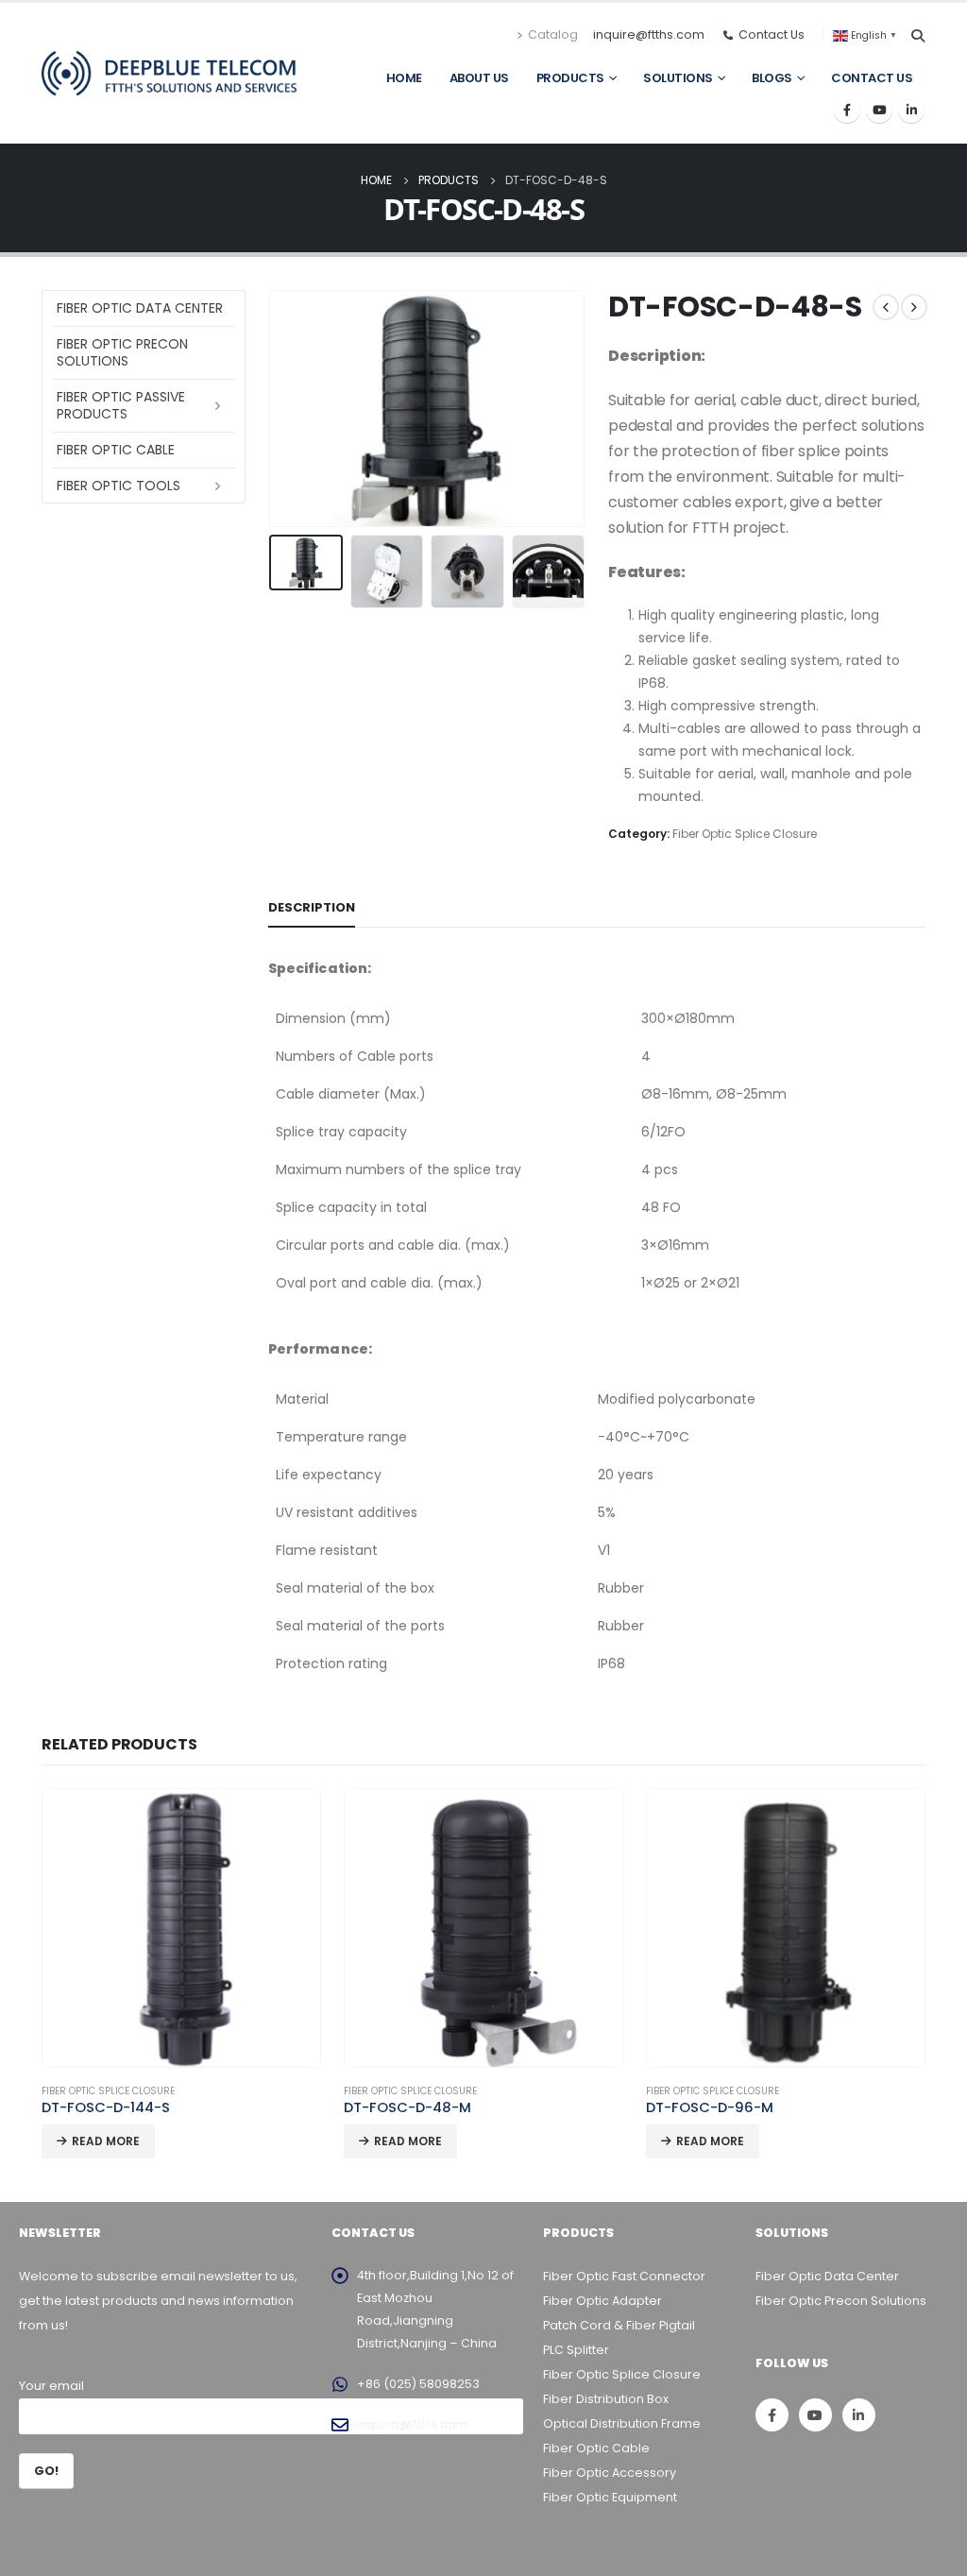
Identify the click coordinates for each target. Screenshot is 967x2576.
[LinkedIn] (911, 110)
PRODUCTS (570, 78)
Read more (106, 2141)
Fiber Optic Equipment (610, 2497)
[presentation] (273, 409)
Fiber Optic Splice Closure (745, 834)
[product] (181, 1928)
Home (404, 78)
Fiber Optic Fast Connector (624, 2276)
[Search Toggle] (917, 36)
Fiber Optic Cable (116, 450)
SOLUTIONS (678, 78)
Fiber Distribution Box (606, 2399)
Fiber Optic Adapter (602, 2301)
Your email (51, 2386)
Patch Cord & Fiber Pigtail (619, 2325)
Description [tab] (312, 907)
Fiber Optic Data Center (140, 308)
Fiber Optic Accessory (610, 2473)
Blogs (772, 78)
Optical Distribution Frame (622, 2423)
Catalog (553, 34)
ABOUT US (479, 78)
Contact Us (872, 78)
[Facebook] (847, 110)
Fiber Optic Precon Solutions (122, 352)
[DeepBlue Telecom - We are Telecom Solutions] (169, 73)
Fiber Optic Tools (119, 486)
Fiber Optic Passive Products (121, 405)
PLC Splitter (576, 2350)
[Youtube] (879, 110)
